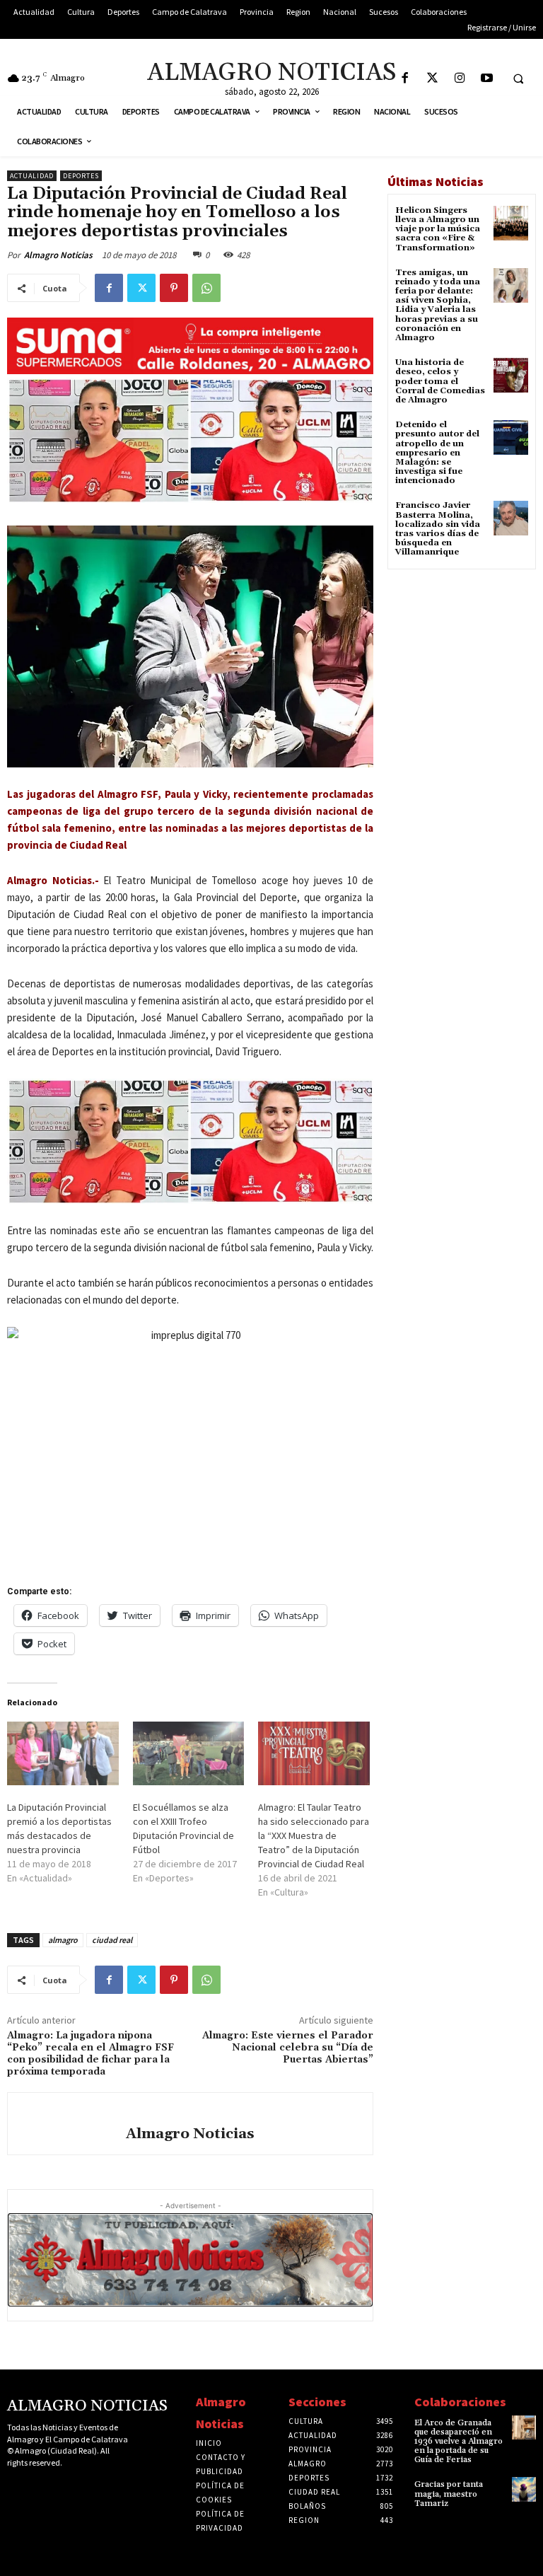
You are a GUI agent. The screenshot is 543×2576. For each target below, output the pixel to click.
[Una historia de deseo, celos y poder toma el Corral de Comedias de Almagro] (511, 375)
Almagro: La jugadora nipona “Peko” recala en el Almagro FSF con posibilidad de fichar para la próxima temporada (90, 2053)
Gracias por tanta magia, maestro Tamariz (449, 2494)
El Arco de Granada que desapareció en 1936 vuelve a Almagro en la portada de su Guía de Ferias (459, 2442)
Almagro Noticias (58, 255)
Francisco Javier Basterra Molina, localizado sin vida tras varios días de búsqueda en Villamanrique (438, 529)
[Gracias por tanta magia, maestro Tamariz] (524, 2489)
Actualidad (32, 176)
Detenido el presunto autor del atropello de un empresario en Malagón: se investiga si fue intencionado (437, 453)
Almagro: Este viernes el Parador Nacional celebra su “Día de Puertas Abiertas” (288, 2048)
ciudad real (112, 1940)
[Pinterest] (174, 288)
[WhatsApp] (206, 288)
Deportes (81, 176)
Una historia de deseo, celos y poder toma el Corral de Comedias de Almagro (440, 381)
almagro (63, 1940)
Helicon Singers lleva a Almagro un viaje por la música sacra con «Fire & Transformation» (438, 229)
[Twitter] (432, 79)
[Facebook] (405, 79)
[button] (518, 79)
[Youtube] (487, 79)
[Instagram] (460, 79)
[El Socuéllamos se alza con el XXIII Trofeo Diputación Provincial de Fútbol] (189, 1753)
